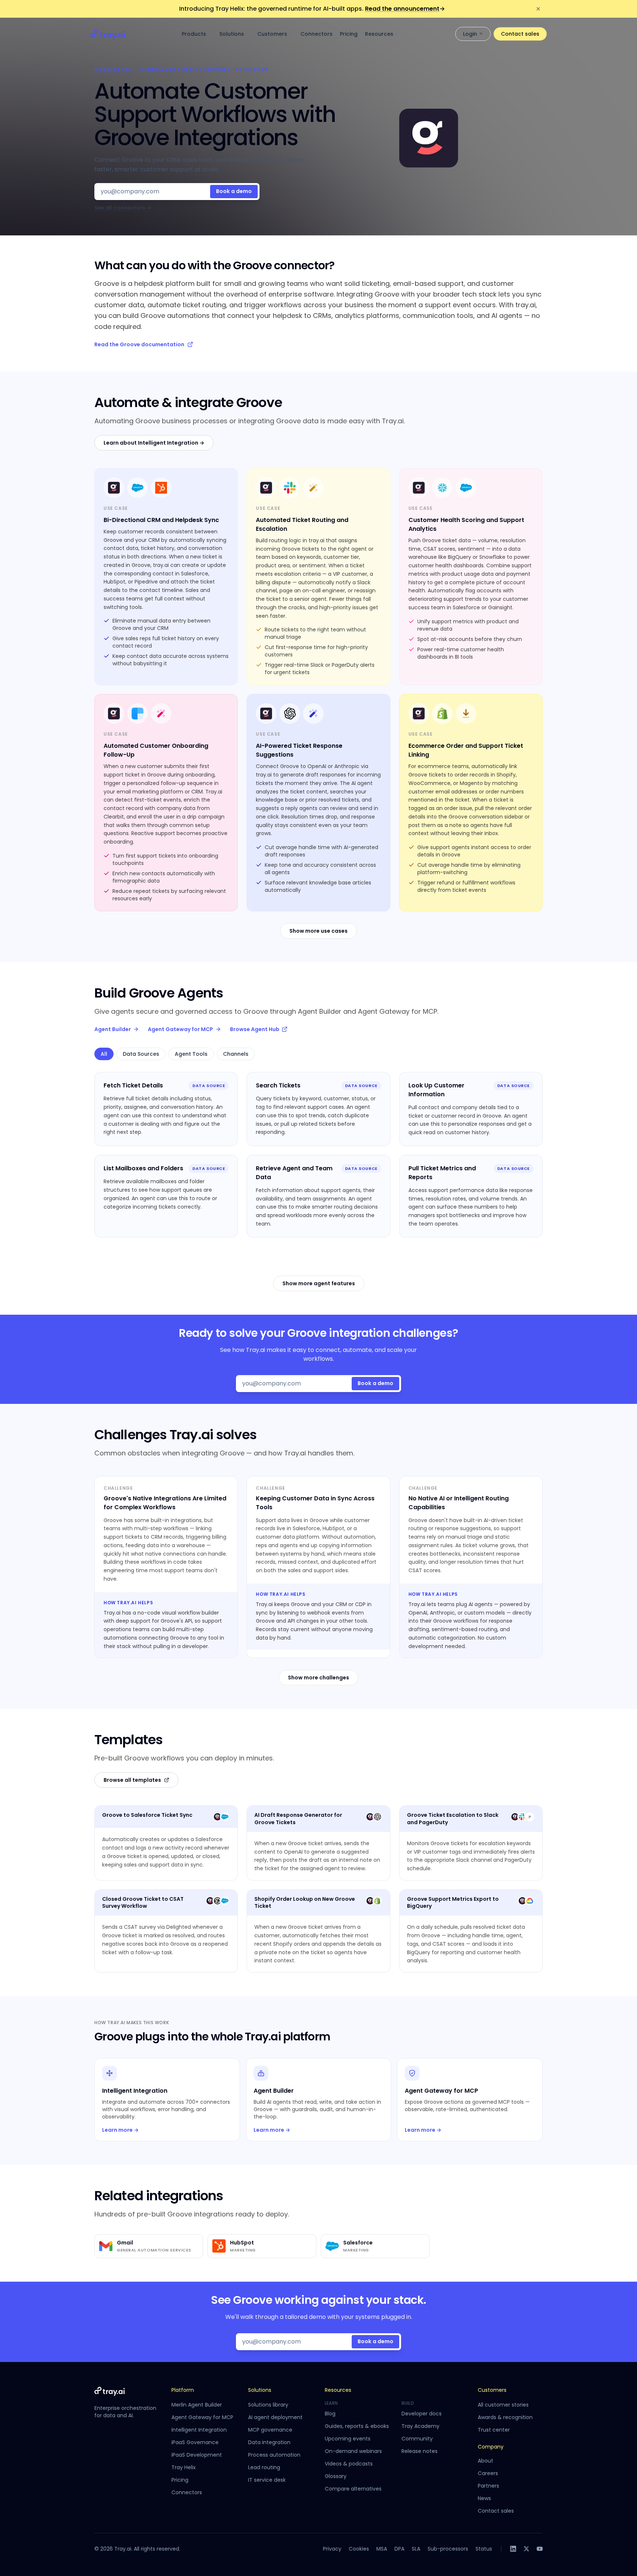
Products (194, 34)
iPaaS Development (197, 2455)
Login (470, 34)
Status (484, 2549)
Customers (272, 34)
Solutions (232, 34)
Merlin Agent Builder (197, 2405)
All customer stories (503, 2405)
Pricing (349, 34)
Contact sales (520, 34)
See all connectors (123, 208)
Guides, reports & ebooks (357, 2426)
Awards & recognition (505, 2417)
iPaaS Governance (195, 2442)
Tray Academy (420, 2426)
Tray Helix (184, 2467)
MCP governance (270, 2430)
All (104, 1054)
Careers (488, 2473)
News (484, 2498)
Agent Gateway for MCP (180, 1029)
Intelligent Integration (199, 2430)
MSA (382, 2549)
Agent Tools (191, 1054)
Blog (330, 2414)
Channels (236, 1054)
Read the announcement (405, 9)
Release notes (420, 2451)
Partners (488, 2486)
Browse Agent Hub (255, 1029)
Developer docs (422, 2414)
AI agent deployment (275, 2417)
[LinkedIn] (513, 2549)
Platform (183, 2390)
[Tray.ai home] (108, 34)
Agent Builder (113, 1029)
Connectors (316, 34)
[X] (526, 2549)
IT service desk (267, 2480)
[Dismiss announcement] (538, 9)
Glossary (336, 2476)
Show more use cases (318, 931)
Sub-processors (448, 2549)
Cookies (359, 2549)
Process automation (274, 2455)
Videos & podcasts (349, 2464)
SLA (416, 2549)
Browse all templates (132, 1780)
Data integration (269, 2442)
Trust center (494, 2430)
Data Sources (141, 1054)
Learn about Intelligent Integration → (154, 443)
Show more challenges (318, 1678)
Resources (379, 34)
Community (417, 2439)
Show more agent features (319, 1283)
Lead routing (264, 2467)
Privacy (332, 2549)
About (485, 2461)
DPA (399, 2549)
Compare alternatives (353, 2489)
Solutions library (268, 2405)
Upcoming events (348, 2439)
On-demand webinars (353, 2451)
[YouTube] (540, 2549)
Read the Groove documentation (139, 344)
